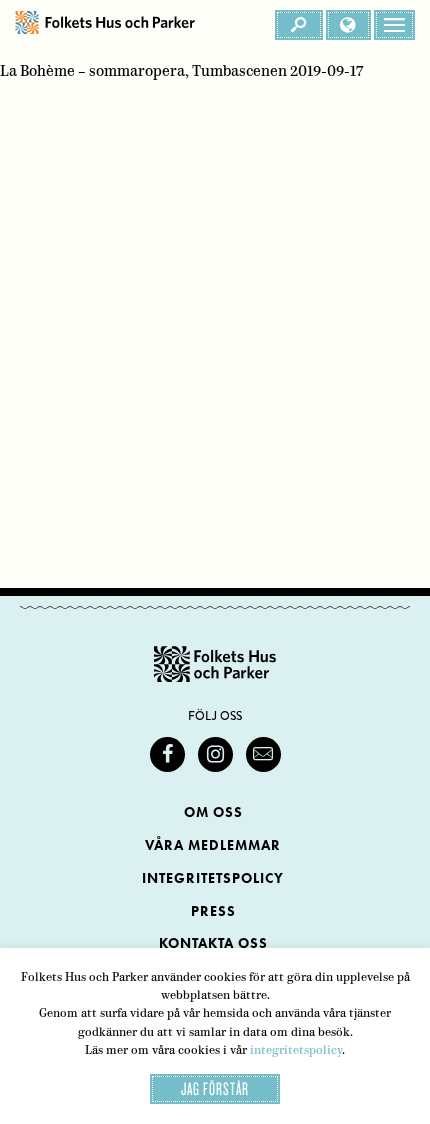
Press (213, 911)
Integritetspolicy (213, 878)
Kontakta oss (213, 943)
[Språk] (348, 25)
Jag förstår (215, 1088)
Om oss (213, 812)
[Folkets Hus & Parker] (105, 25)
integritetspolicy (296, 1050)
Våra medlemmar (213, 845)
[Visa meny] (394, 25)
